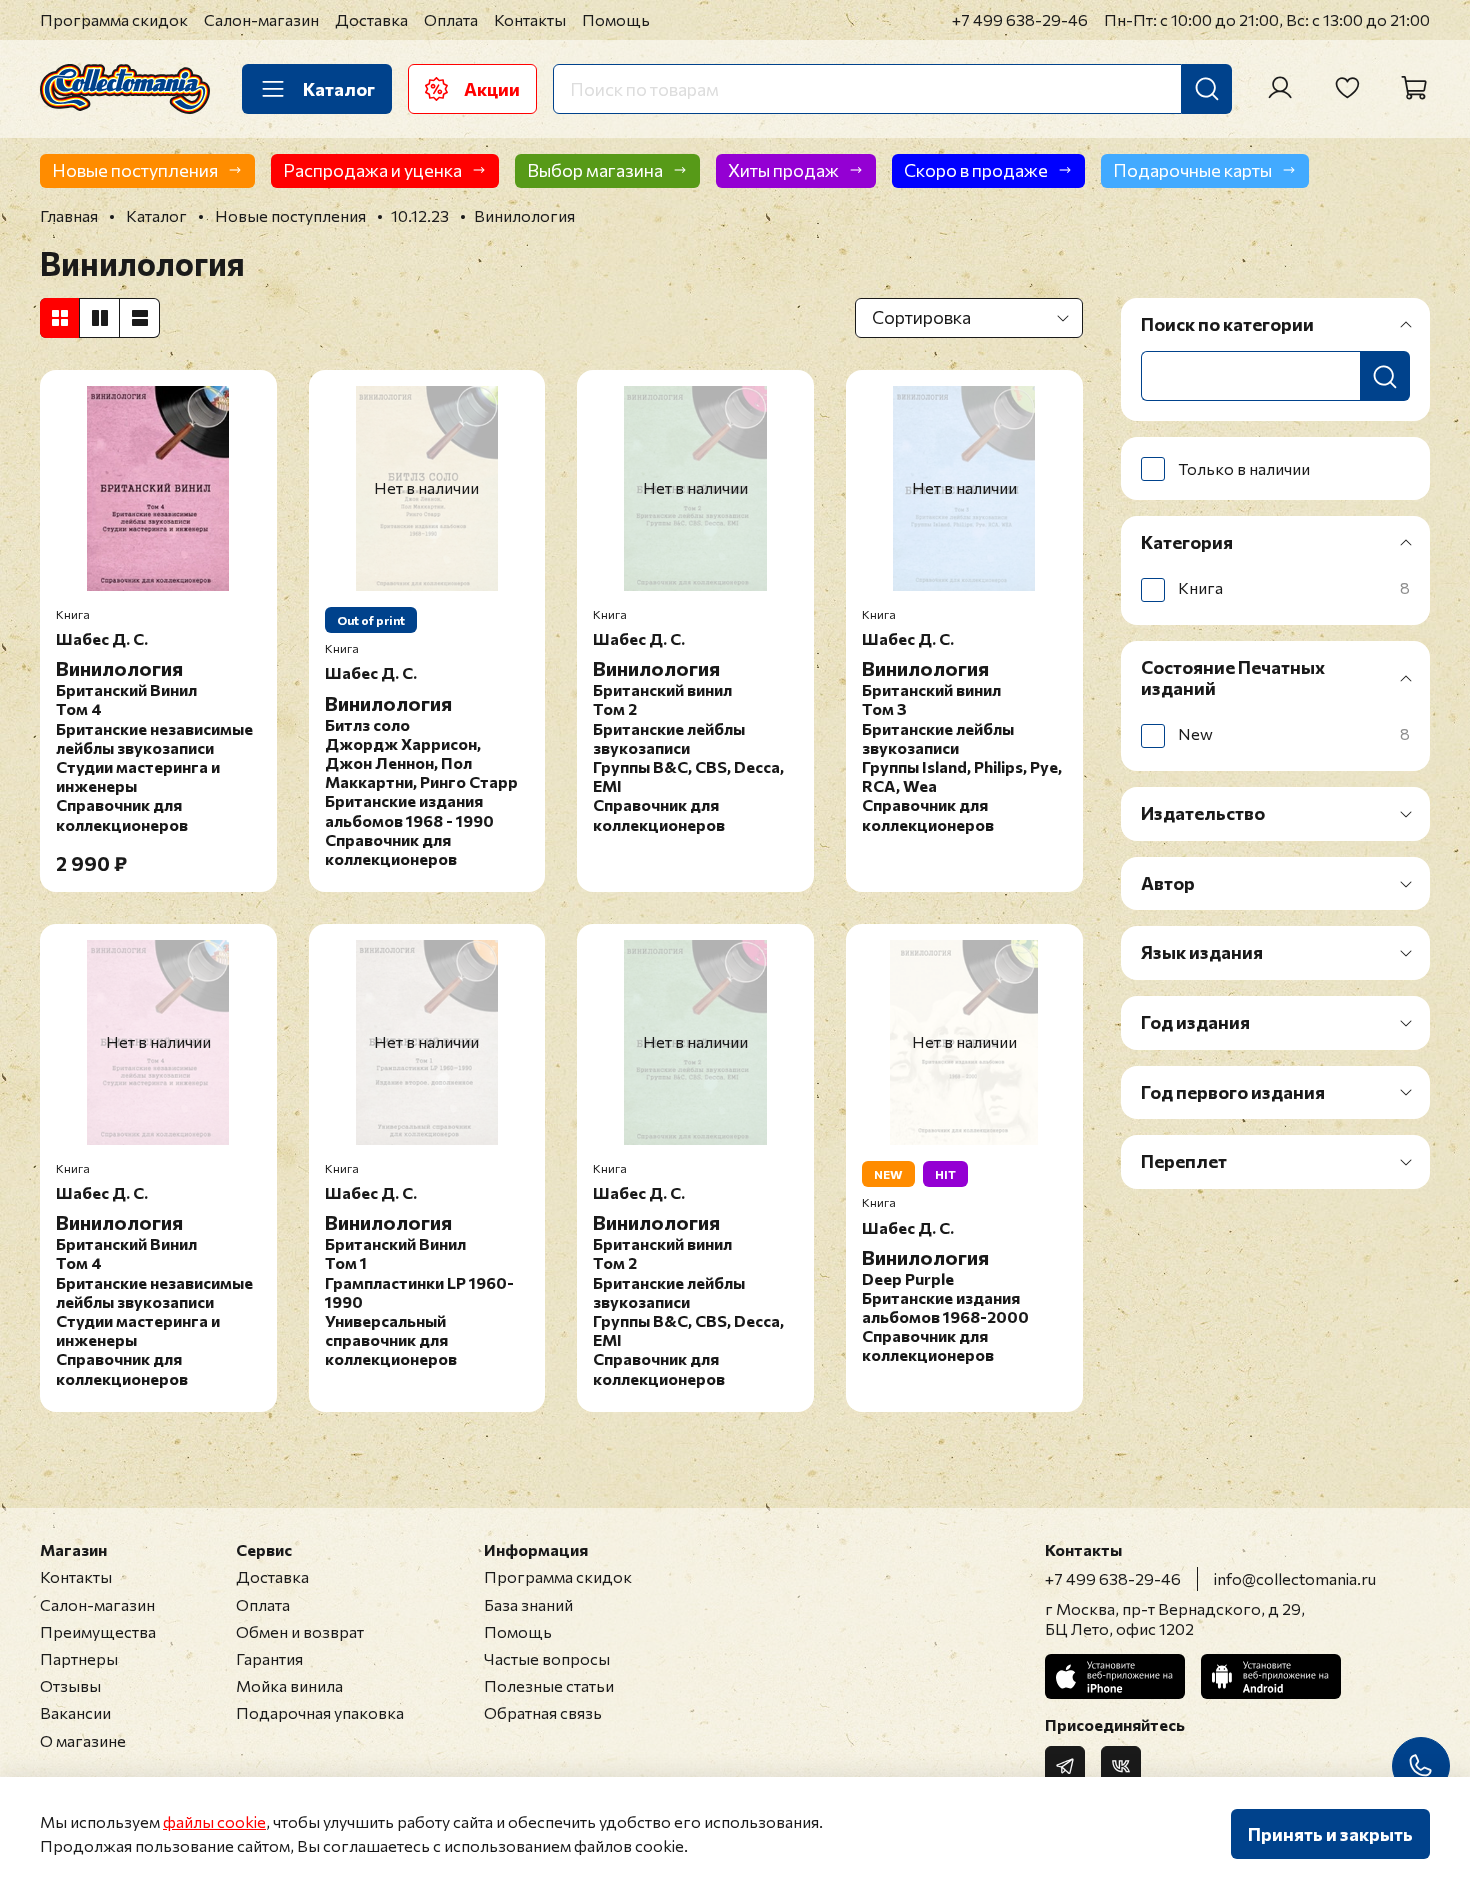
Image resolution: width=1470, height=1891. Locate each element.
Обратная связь (543, 1712)
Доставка (371, 19)
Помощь (616, 19)
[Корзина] (1414, 88)
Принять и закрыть (1330, 1834)
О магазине (83, 1740)
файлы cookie (214, 1821)
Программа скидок (114, 19)
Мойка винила (289, 1685)
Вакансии (75, 1712)
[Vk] (1121, 1766)
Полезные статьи (549, 1685)
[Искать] (1207, 89)
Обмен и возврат (300, 1631)
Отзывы (70, 1685)
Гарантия (269, 1658)
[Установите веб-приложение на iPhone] (1115, 1676)
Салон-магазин (261, 19)
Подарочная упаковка (320, 1712)
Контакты (530, 19)
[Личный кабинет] (1280, 88)
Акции (492, 89)
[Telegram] (1065, 1766)
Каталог (339, 89)
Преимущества (98, 1631)
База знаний (528, 1604)
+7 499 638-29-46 (1020, 19)
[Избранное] (1347, 88)
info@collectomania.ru (1295, 1578)
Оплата (451, 19)
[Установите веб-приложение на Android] (1271, 1676)
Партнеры (79, 1658)
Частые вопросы (547, 1658)
